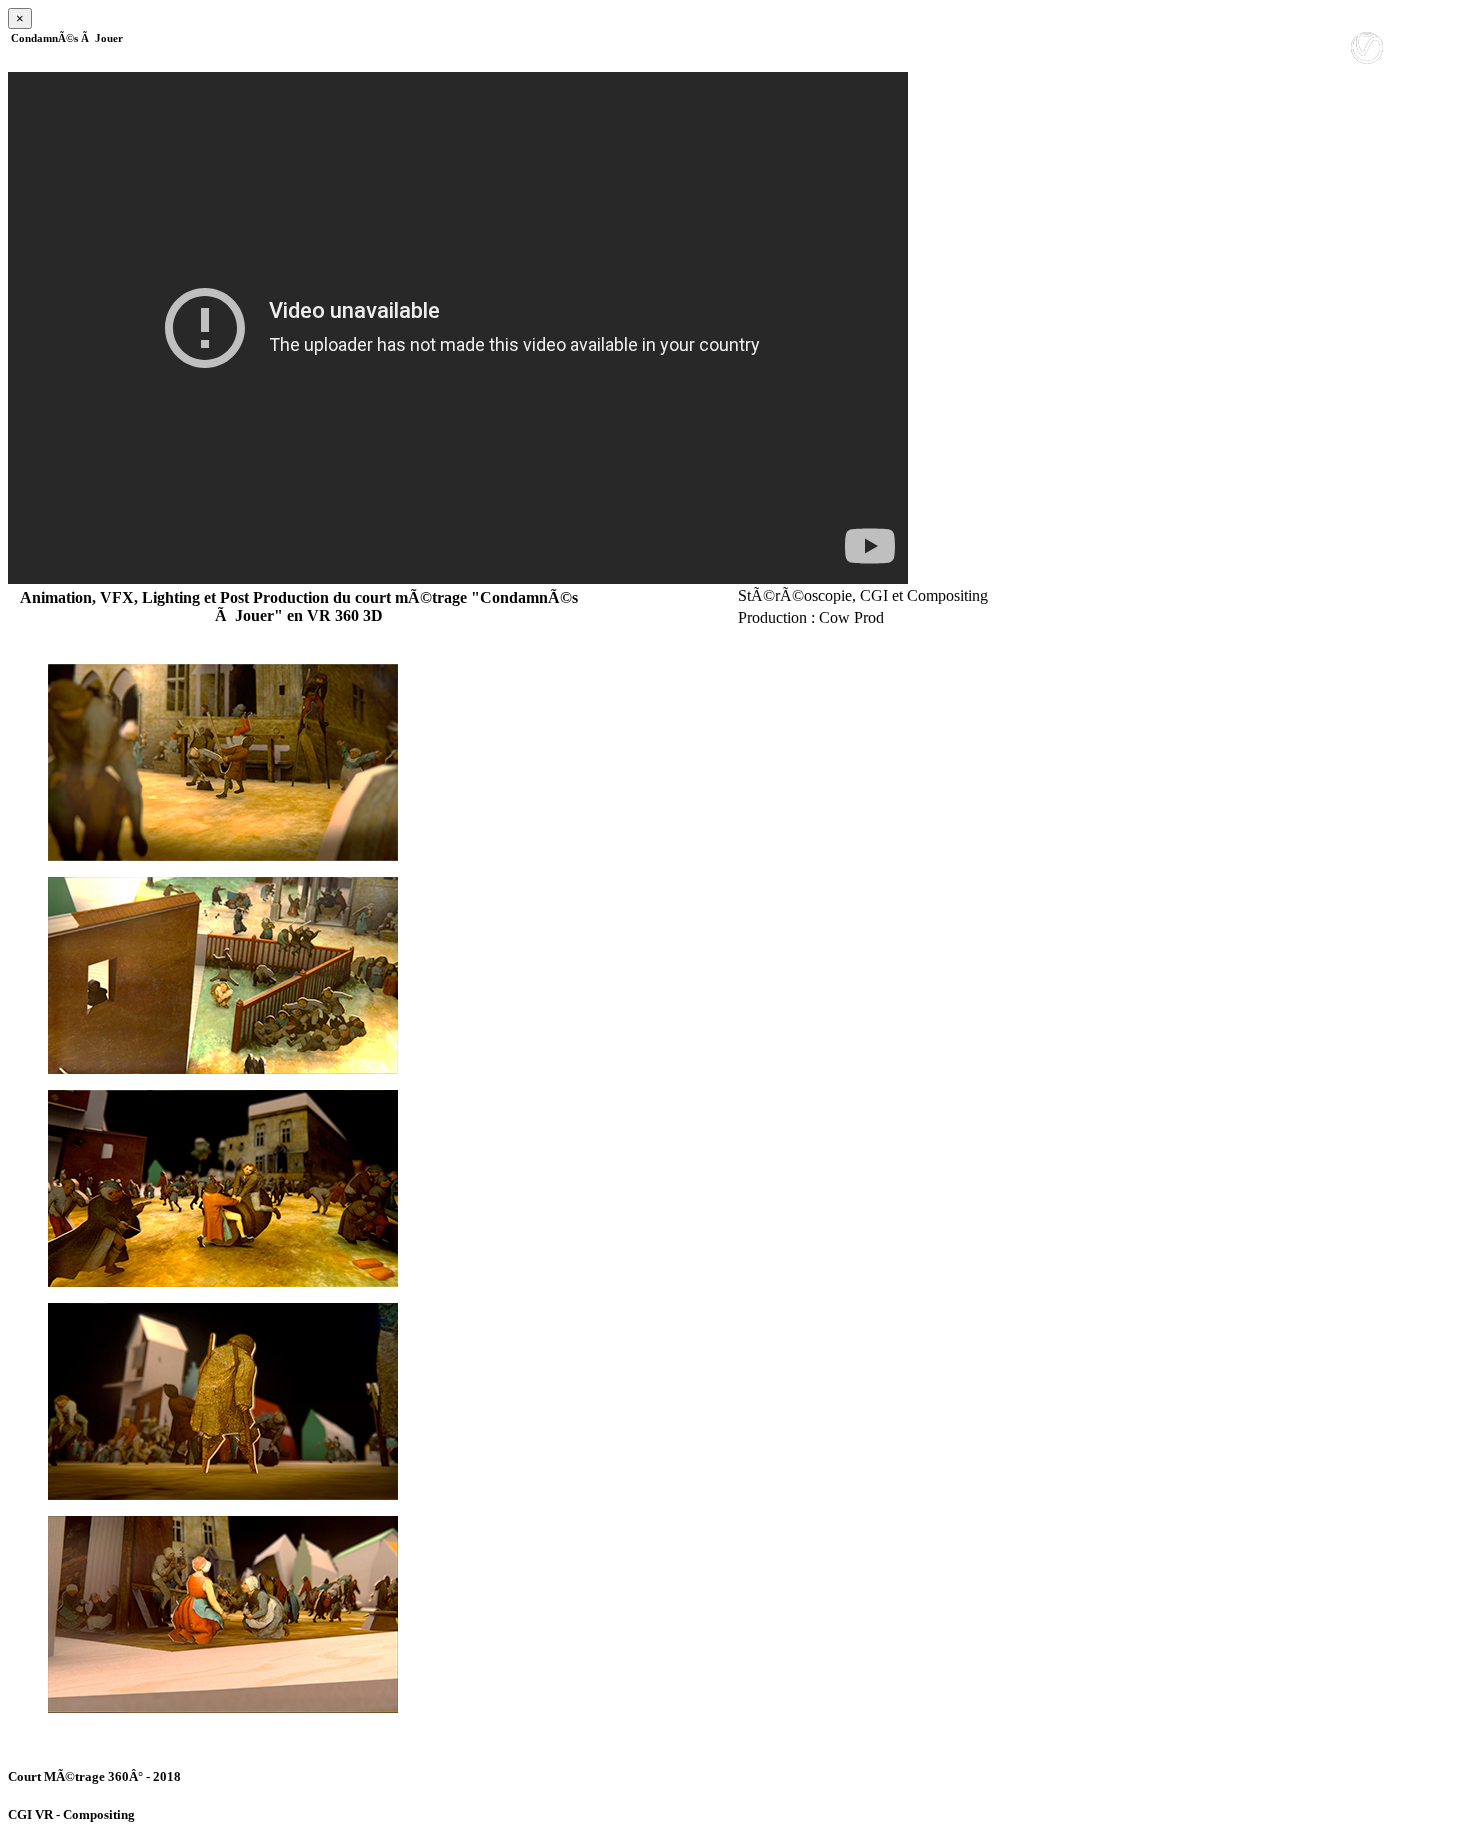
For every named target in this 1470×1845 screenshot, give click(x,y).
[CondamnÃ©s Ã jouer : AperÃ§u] (735, 762)
